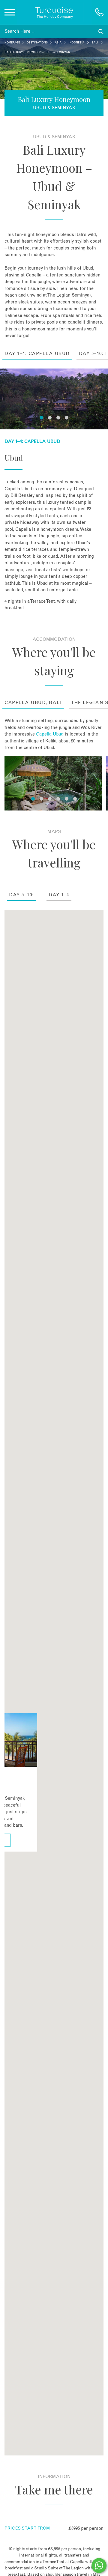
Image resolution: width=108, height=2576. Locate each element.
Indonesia (77, 43)
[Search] (101, 32)
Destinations (37, 43)
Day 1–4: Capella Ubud (37, 354)
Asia (58, 43)
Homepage (12, 43)
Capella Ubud (50, 734)
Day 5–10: (21, 895)
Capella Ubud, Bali (33, 703)
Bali (95, 43)
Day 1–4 (59, 895)
